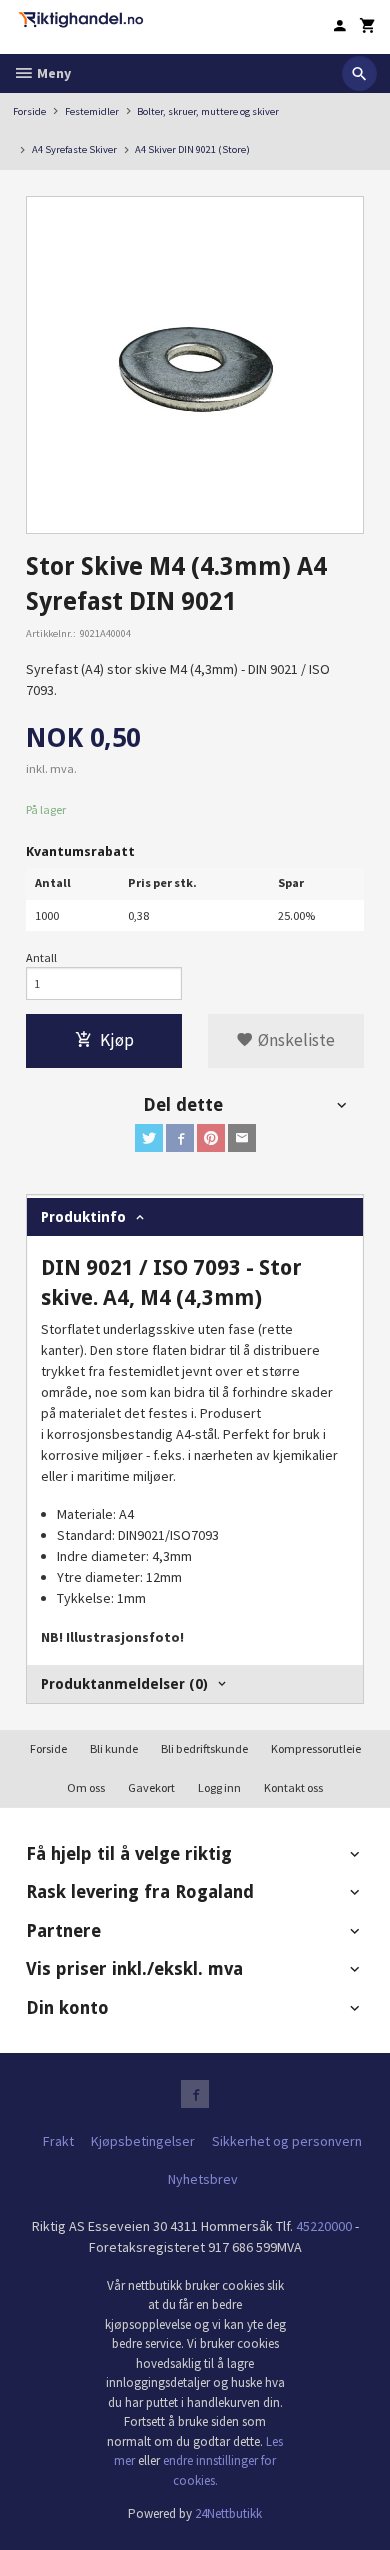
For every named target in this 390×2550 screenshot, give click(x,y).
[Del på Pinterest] (211, 1138)
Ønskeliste (294, 1040)
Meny (52, 73)
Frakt (58, 2141)
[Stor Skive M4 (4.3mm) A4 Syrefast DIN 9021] (195, 365)
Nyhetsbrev (203, 2179)
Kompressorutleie (316, 1748)
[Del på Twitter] (149, 1138)
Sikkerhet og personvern (287, 2141)
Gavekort (151, 1787)
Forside (29, 111)
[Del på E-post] (242, 1138)
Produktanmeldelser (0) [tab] (124, 1684)
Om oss (86, 1787)
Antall (41, 957)
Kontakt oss (293, 1787)
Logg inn (219, 1787)
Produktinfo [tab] (83, 1217)
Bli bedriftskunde (204, 1748)
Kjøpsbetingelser (143, 2141)
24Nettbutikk (228, 2513)
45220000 (324, 2226)
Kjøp (117, 1040)
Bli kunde (114, 1748)
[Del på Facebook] (180, 1138)
